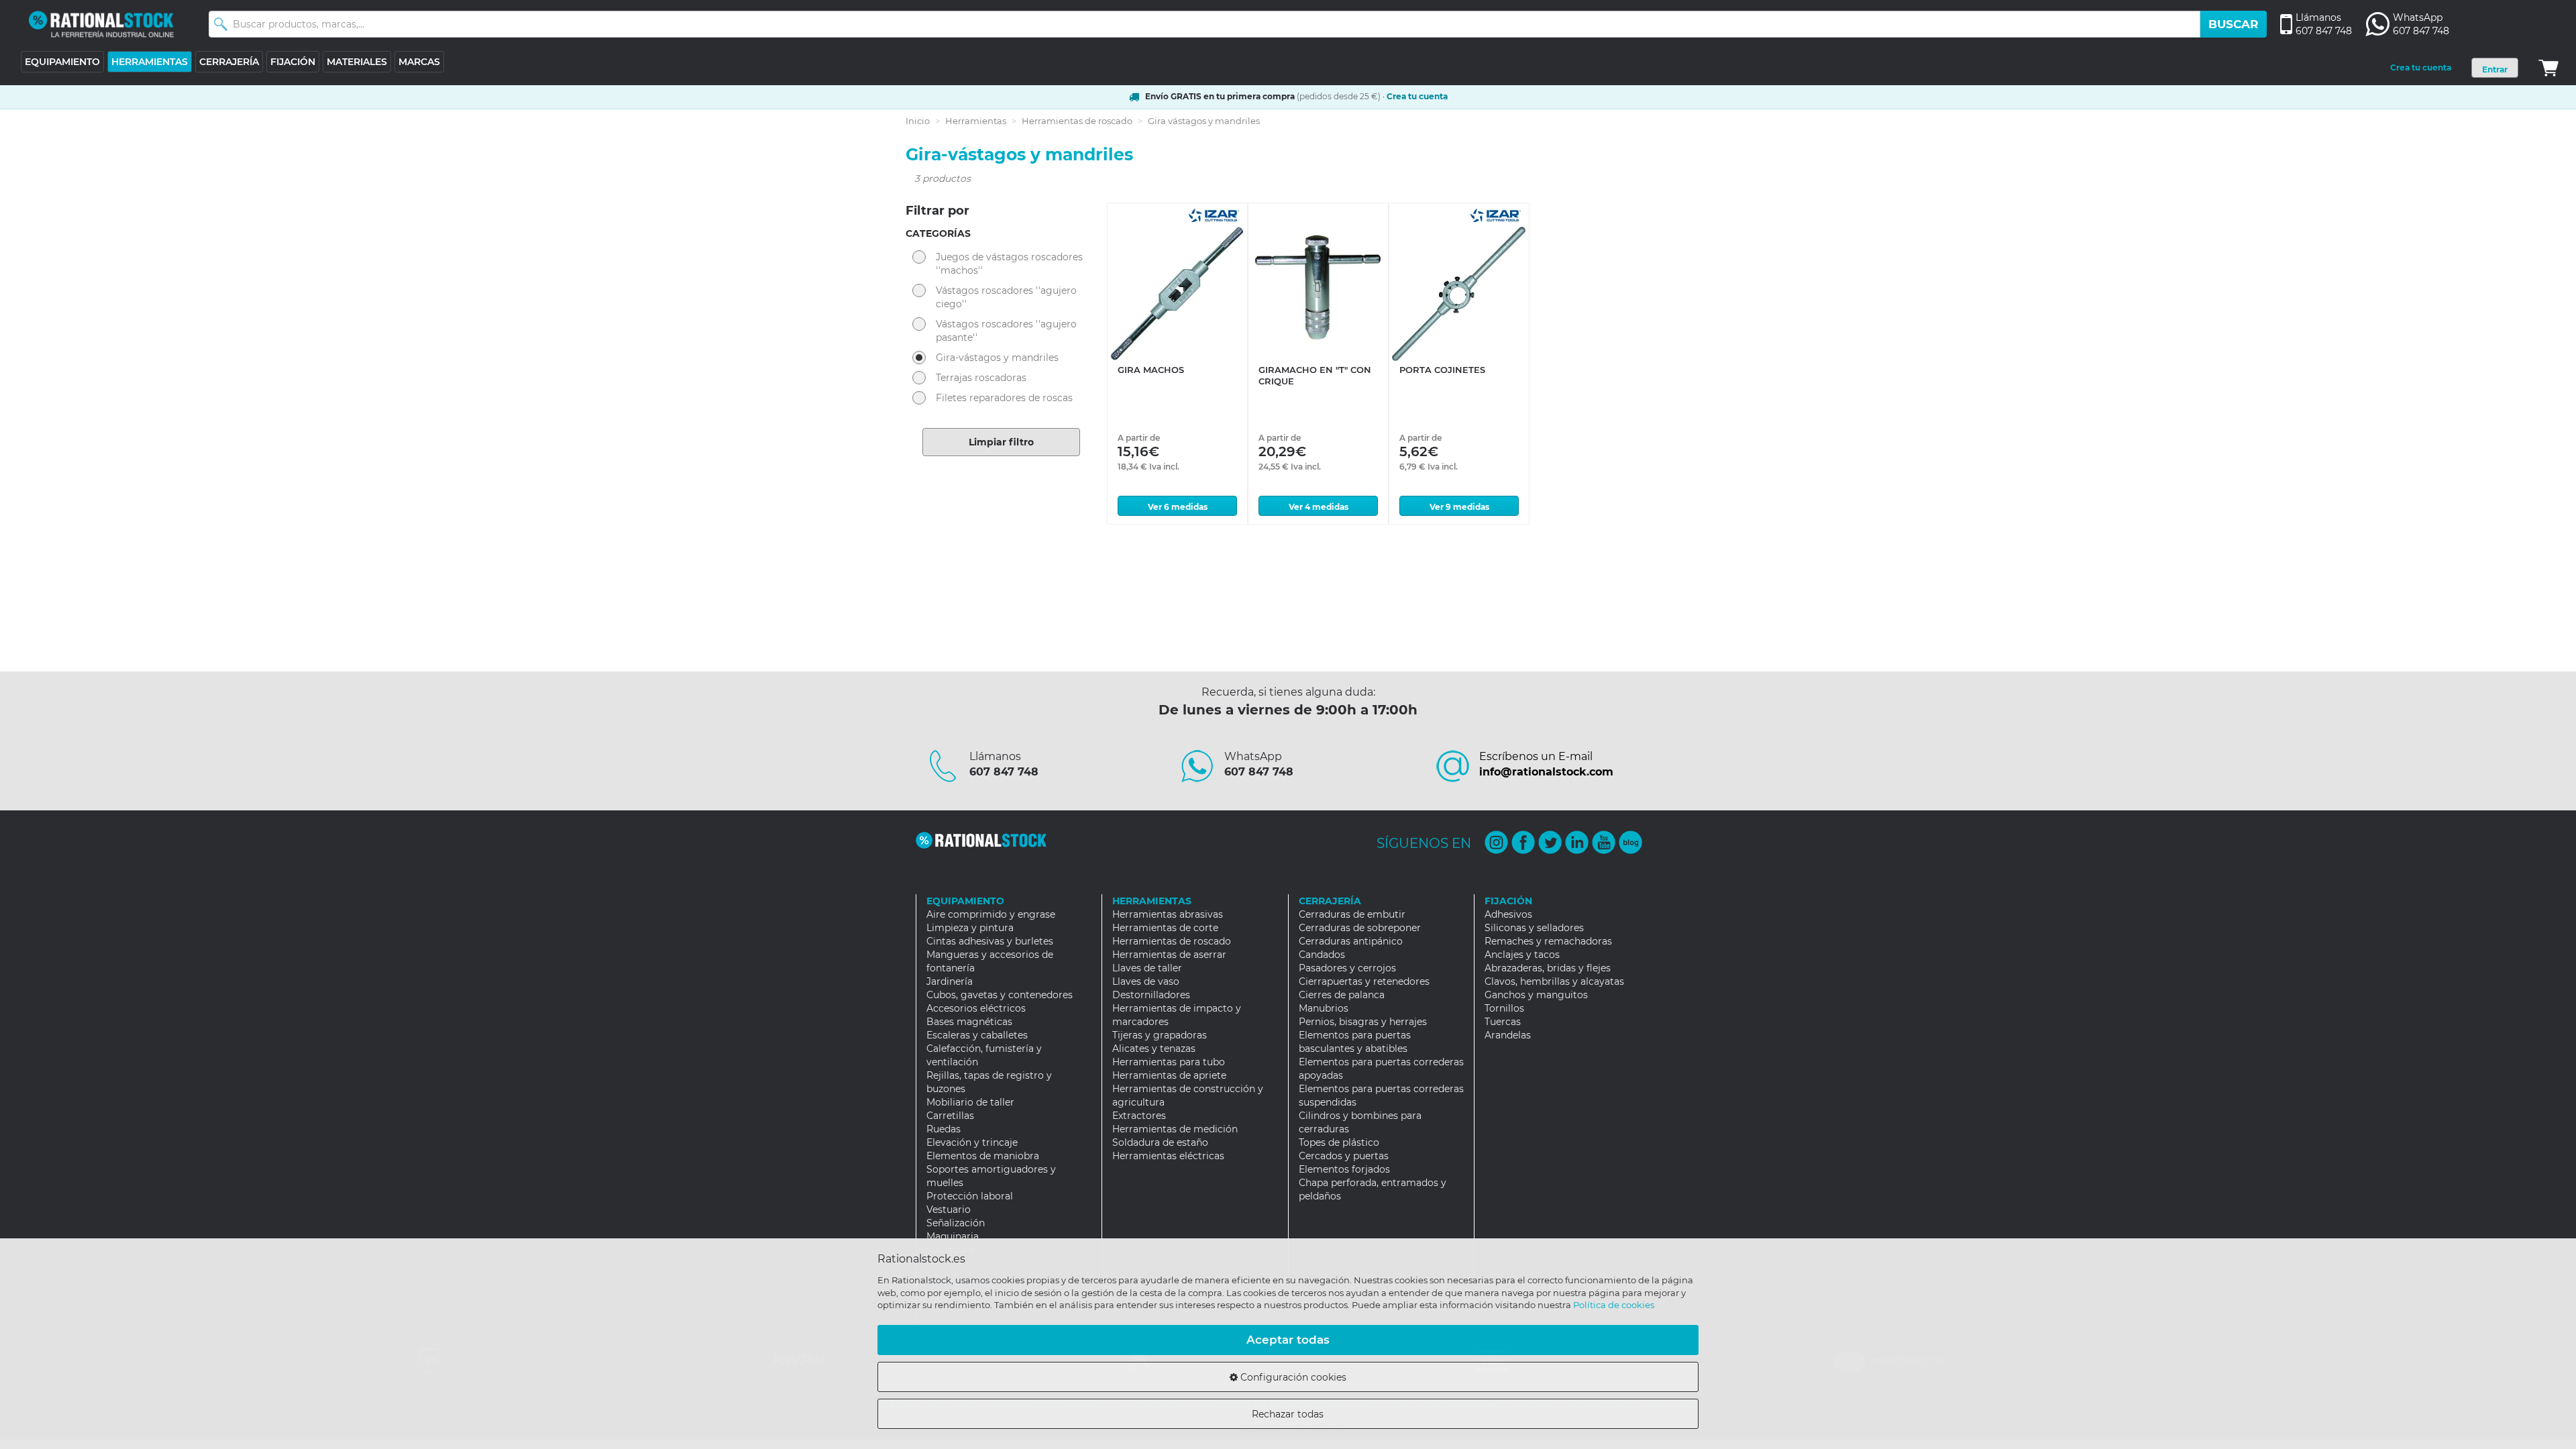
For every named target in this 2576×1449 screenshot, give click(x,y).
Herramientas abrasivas (1168, 914)
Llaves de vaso (1146, 981)
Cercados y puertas (1344, 1156)
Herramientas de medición (1175, 1129)
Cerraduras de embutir (1352, 914)
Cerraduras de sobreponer (1360, 928)
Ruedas (944, 1129)
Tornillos (1504, 1008)
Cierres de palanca (1342, 995)
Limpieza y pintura (970, 928)
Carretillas (950, 1116)
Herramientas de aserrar (1169, 955)
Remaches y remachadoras (1548, 941)
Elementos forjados (1344, 1169)
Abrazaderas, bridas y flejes (1548, 968)
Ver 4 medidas (1319, 507)
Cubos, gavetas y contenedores (1000, 995)
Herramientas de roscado (1077, 121)
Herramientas (976, 121)
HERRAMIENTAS (150, 62)
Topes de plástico (1339, 1142)
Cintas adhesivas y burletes (990, 941)
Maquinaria (953, 1236)
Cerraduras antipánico (1351, 941)
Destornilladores (1151, 995)
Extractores (1139, 1116)
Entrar (2495, 69)
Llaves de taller (1147, 968)
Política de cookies (1614, 1305)
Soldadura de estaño (1160, 1142)
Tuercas (1503, 1022)
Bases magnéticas (969, 1022)
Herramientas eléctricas (1168, 1156)
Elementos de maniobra (983, 1156)
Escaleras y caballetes (977, 1035)
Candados (1322, 955)
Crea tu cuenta (2421, 67)
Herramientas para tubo (1169, 1062)
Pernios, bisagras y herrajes (1363, 1022)
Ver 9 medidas (1459, 507)
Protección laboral (970, 1196)
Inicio (918, 121)
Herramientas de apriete (1169, 1075)
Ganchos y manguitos (1536, 995)
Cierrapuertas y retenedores (1364, 981)
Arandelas (1508, 1035)
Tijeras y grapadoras (1160, 1035)
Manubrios (1324, 1008)
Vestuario (949, 1210)
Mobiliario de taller (970, 1102)
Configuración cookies (1292, 1377)
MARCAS (419, 62)
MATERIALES (357, 62)
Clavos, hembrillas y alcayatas (1554, 981)
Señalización (956, 1223)
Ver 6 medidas (1178, 507)
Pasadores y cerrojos (1347, 968)
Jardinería (950, 981)
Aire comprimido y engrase (991, 914)
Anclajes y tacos (1522, 955)
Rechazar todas (1288, 1414)
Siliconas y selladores (1534, 928)
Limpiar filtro (1001, 442)
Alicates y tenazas (1154, 1049)
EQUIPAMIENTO (62, 62)
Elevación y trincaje (972, 1142)
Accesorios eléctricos (976, 1008)
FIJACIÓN (293, 62)
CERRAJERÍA (229, 62)
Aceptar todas (1288, 1340)
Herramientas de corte (1165, 928)
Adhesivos (1508, 914)
